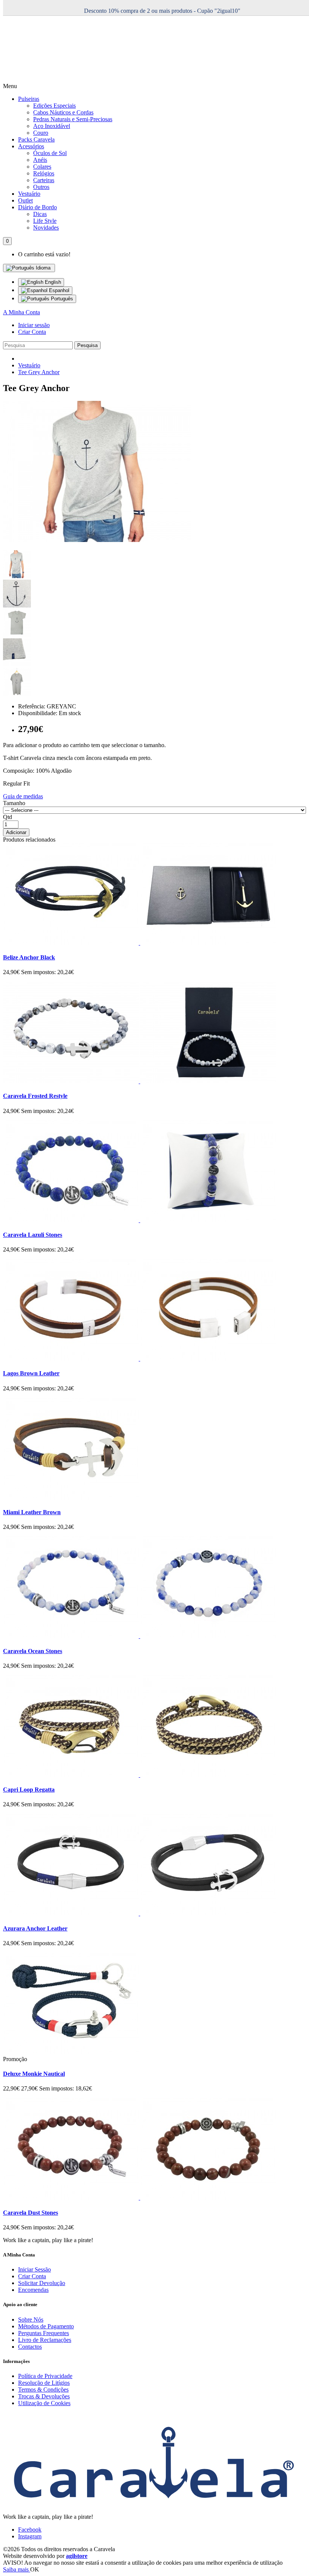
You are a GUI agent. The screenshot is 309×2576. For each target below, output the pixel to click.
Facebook (30, 2530)
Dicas (40, 214)
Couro (41, 133)
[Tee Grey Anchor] (97, 540)
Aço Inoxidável (52, 126)
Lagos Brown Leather (31, 1373)
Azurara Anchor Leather (35, 1928)
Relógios (44, 173)
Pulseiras (29, 99)
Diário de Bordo (37, 207)
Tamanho (14, 803)
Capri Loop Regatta (29, 1790)
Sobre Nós (31, 2319)
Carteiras (44, 180)
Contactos (30, 2347)
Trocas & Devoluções (44, 2396)
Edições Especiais (54, 106)
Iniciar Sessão (34, 2269)
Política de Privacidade (45, 2376)
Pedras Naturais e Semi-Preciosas (73, 119)
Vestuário (29, 194)
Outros (41, 187)
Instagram (30, 2536)
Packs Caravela (36, 139)
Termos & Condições (43, 2389)
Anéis (40, 160)
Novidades (46, 228)
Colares (42, 167)
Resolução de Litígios (44, 2383)
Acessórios (31, 146)
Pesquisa (87, 345)
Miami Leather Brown (32, 1512)
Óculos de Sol (50, 153)
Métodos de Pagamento (46, 2326)
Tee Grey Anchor (39, 372)
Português (61, 299)
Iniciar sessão (34, 325)
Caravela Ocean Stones (33, 1651)
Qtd (8, 817)
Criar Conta (32, 332)
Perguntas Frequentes (44, 2333)
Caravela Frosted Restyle (35, 1096)
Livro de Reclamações (45, 2340)
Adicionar (16, 832)
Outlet (25, 200)
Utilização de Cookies (44, 2403)
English (52, 282)
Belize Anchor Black (29, 957)
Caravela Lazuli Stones (33, 1235)
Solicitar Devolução (42, 2283)
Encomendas (33, 2290)
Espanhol (58, 290)
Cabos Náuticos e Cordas (63, 112)
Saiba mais (17, 2569)
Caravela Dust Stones (31, 2213)
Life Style (45, 221)
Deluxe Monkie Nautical (34, 2074)
